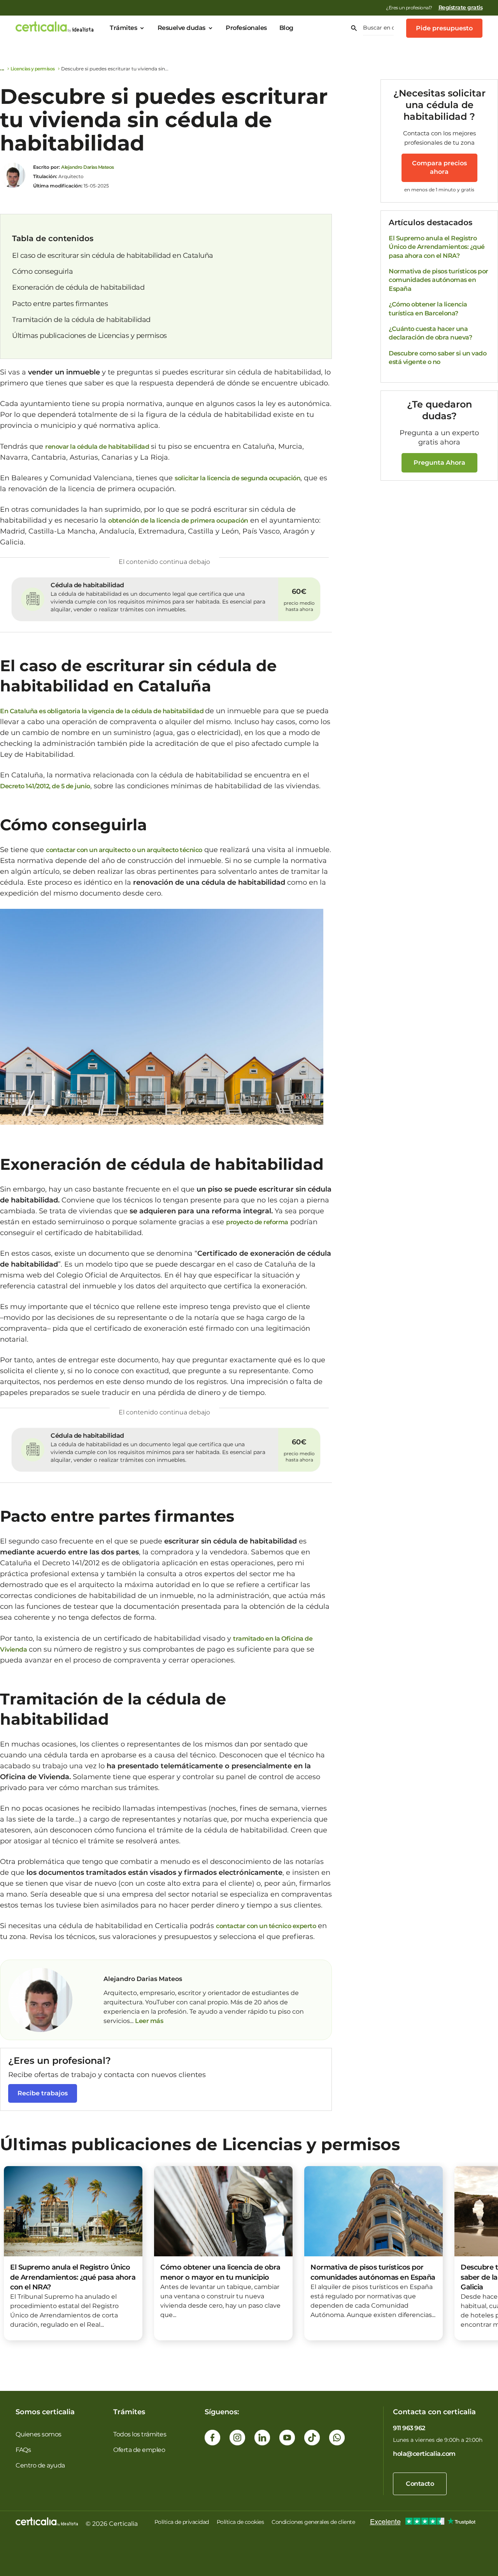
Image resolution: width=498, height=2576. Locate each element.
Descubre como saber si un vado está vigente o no (438, 358)
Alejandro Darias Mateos (88, 167)
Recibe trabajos (43, 2093)
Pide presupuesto (444, 28)
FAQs (23, 2450)
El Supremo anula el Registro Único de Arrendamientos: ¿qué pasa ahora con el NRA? (437, 247)
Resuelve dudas (181, 28)
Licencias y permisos (33, 69)
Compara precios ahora (439, 167)
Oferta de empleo (139, 2450)
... (132, 2021)
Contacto (420, 2484)
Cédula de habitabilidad (87, 585)
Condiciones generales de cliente (313, 2522)
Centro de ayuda (40, 2465)
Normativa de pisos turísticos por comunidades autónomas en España (438, 280)
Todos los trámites (140, 2434)
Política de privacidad (182, 2522)
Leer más (149, 2021)
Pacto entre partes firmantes (60, 304)
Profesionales (246, 28)
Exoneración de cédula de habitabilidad (78, 287)
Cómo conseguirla (42, 271)
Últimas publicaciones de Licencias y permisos (89, 336)
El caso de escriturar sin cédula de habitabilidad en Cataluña (113, 255)
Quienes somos (39, 2434)
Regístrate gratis (461, 7)
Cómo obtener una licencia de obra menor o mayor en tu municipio (220, 2272)
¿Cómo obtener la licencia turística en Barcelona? (428, 309)
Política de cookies (240, 2522)
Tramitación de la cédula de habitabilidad (81, 320)
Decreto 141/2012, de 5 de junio (45, 786)
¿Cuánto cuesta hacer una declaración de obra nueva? (430, 333)
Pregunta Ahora (439, 463)
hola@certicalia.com (424, 2454)
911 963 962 (409, 2428)
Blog (286, 28)
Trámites (123, 28)
